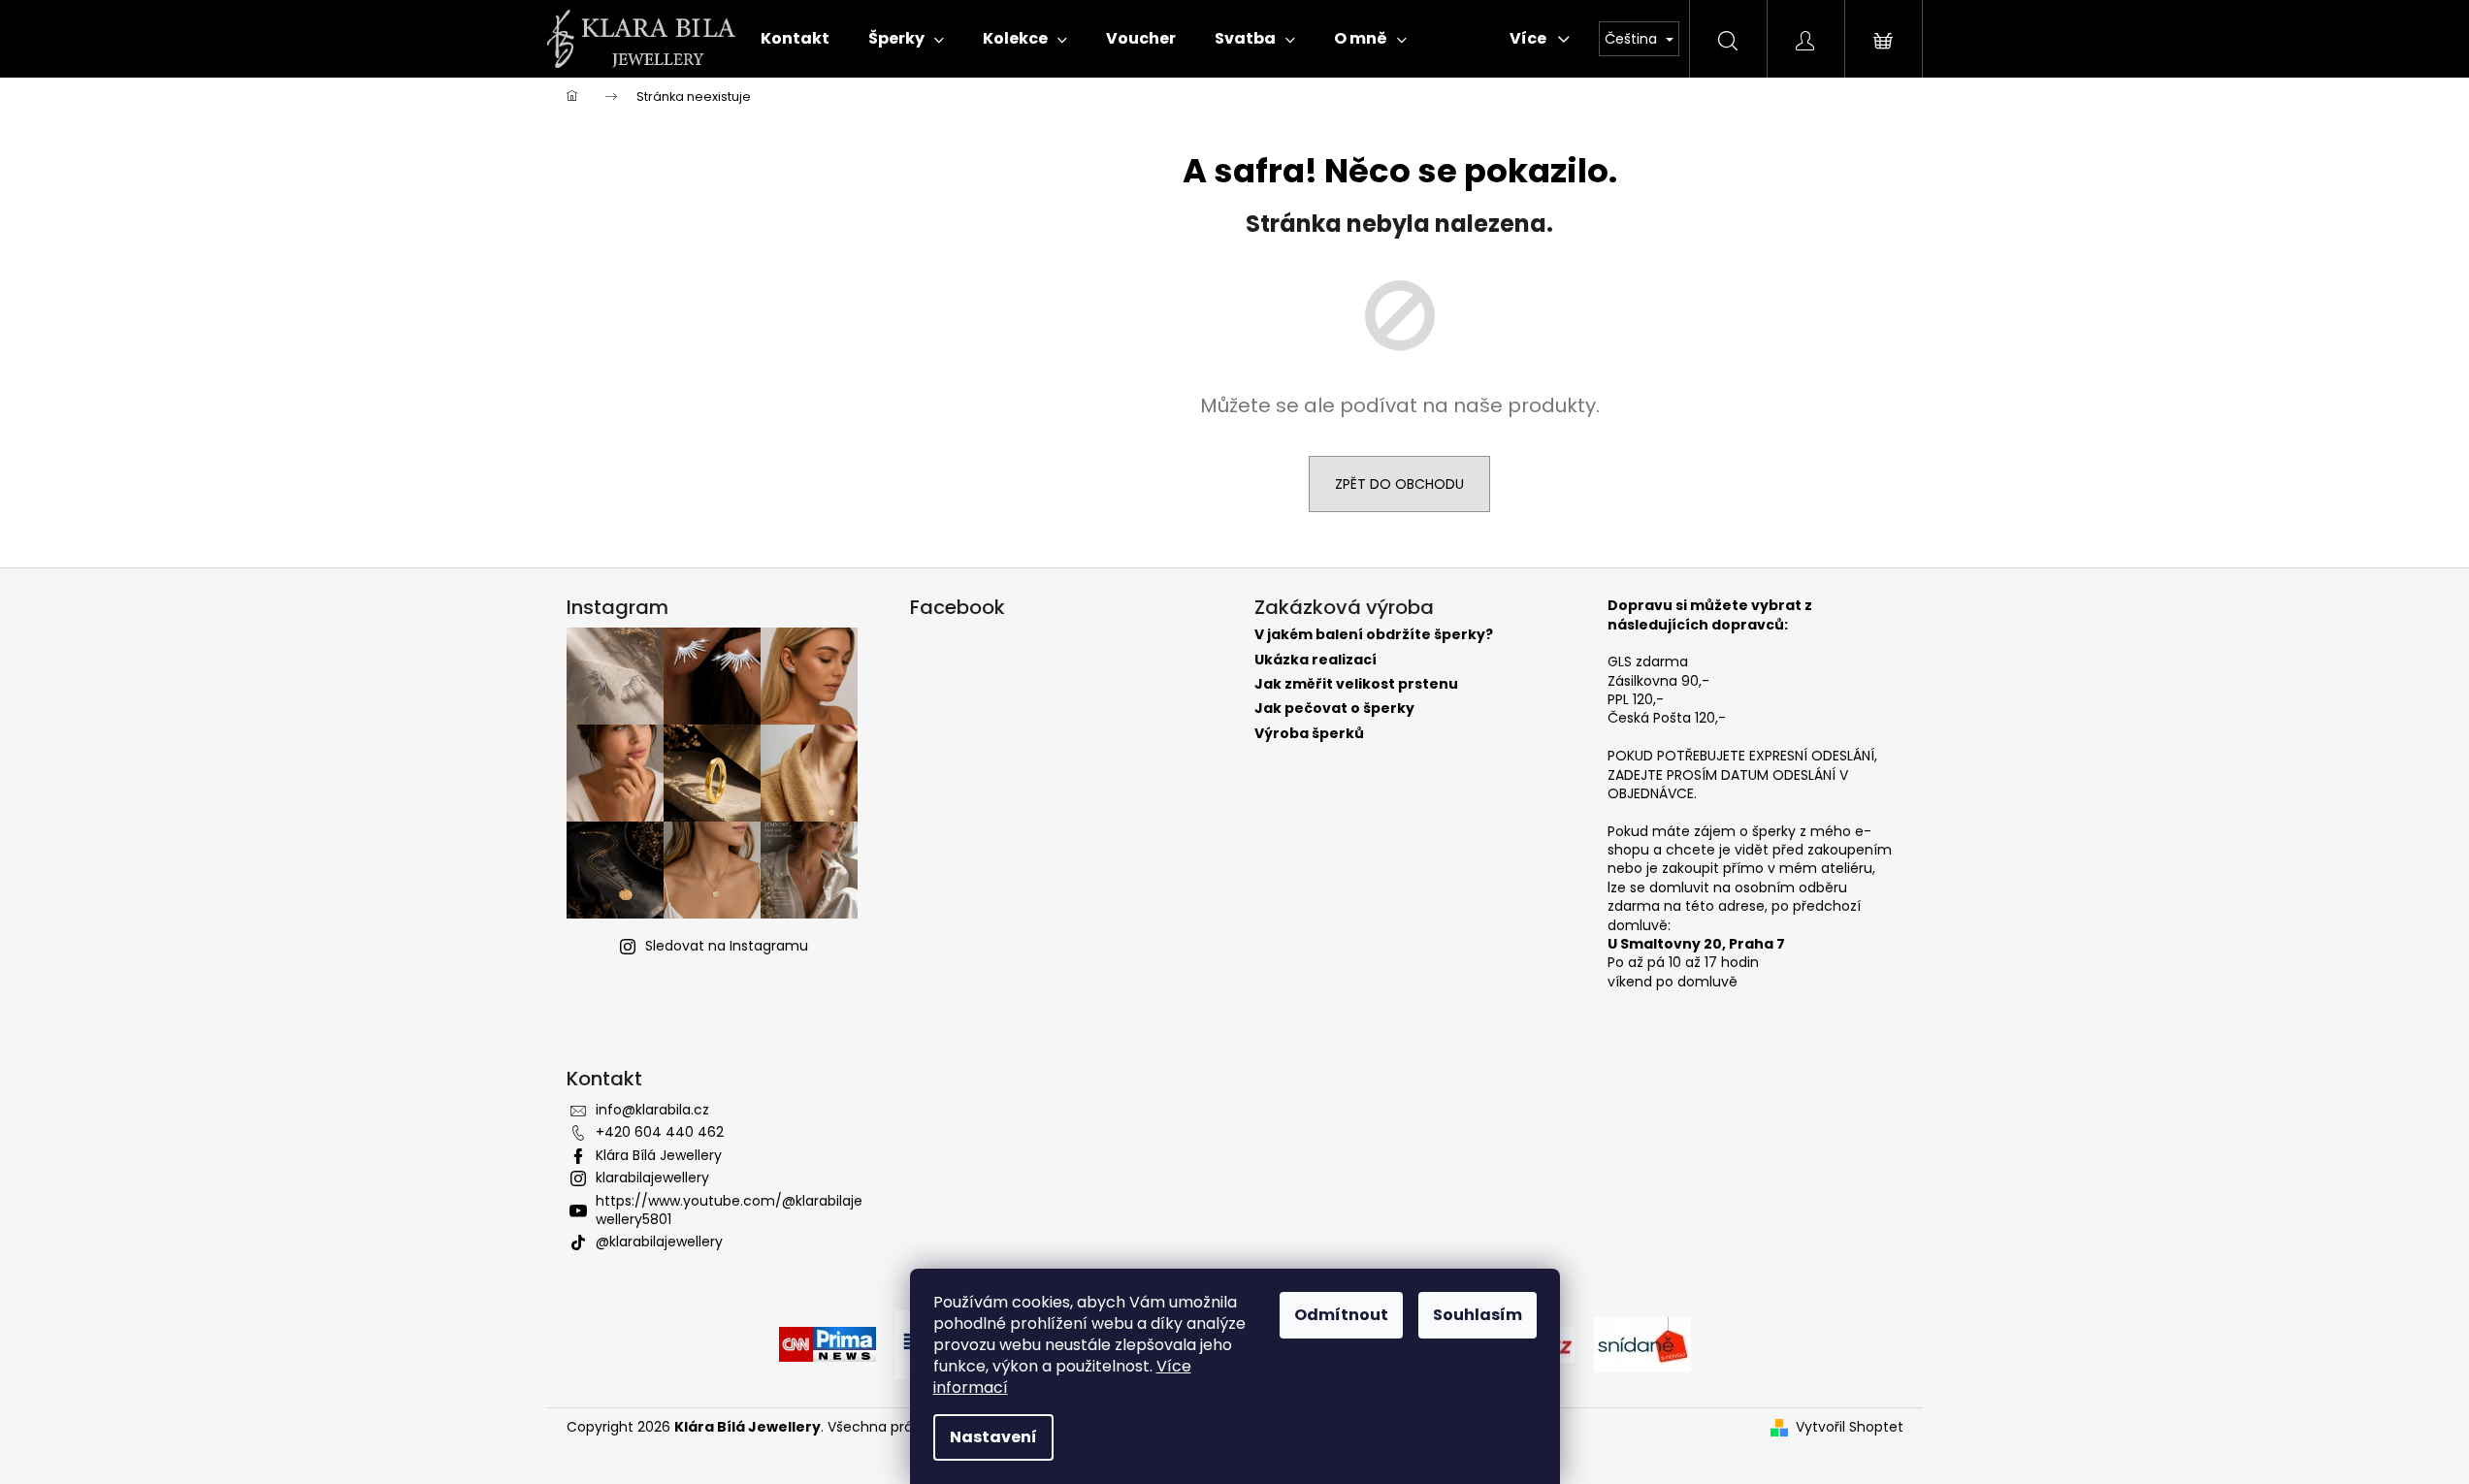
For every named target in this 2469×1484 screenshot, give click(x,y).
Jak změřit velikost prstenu (1356, 684)
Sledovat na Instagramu (727, 946)
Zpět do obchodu (1399, 484)
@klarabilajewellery (659, 1242)
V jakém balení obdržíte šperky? (1374, 635)
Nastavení (993, 1437)
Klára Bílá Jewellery (659, 1155)
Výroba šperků (1309, 734)
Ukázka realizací (1316, 660)
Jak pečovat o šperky (1334, 709)
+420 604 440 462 (660, 1132)
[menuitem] (795, 39)
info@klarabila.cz (652, 1110)
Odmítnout (1341, 1315)
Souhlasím (1478, 1315)
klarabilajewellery (652, 1178)
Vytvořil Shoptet (1850, 1427)
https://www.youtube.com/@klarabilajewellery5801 (729, 1210)
